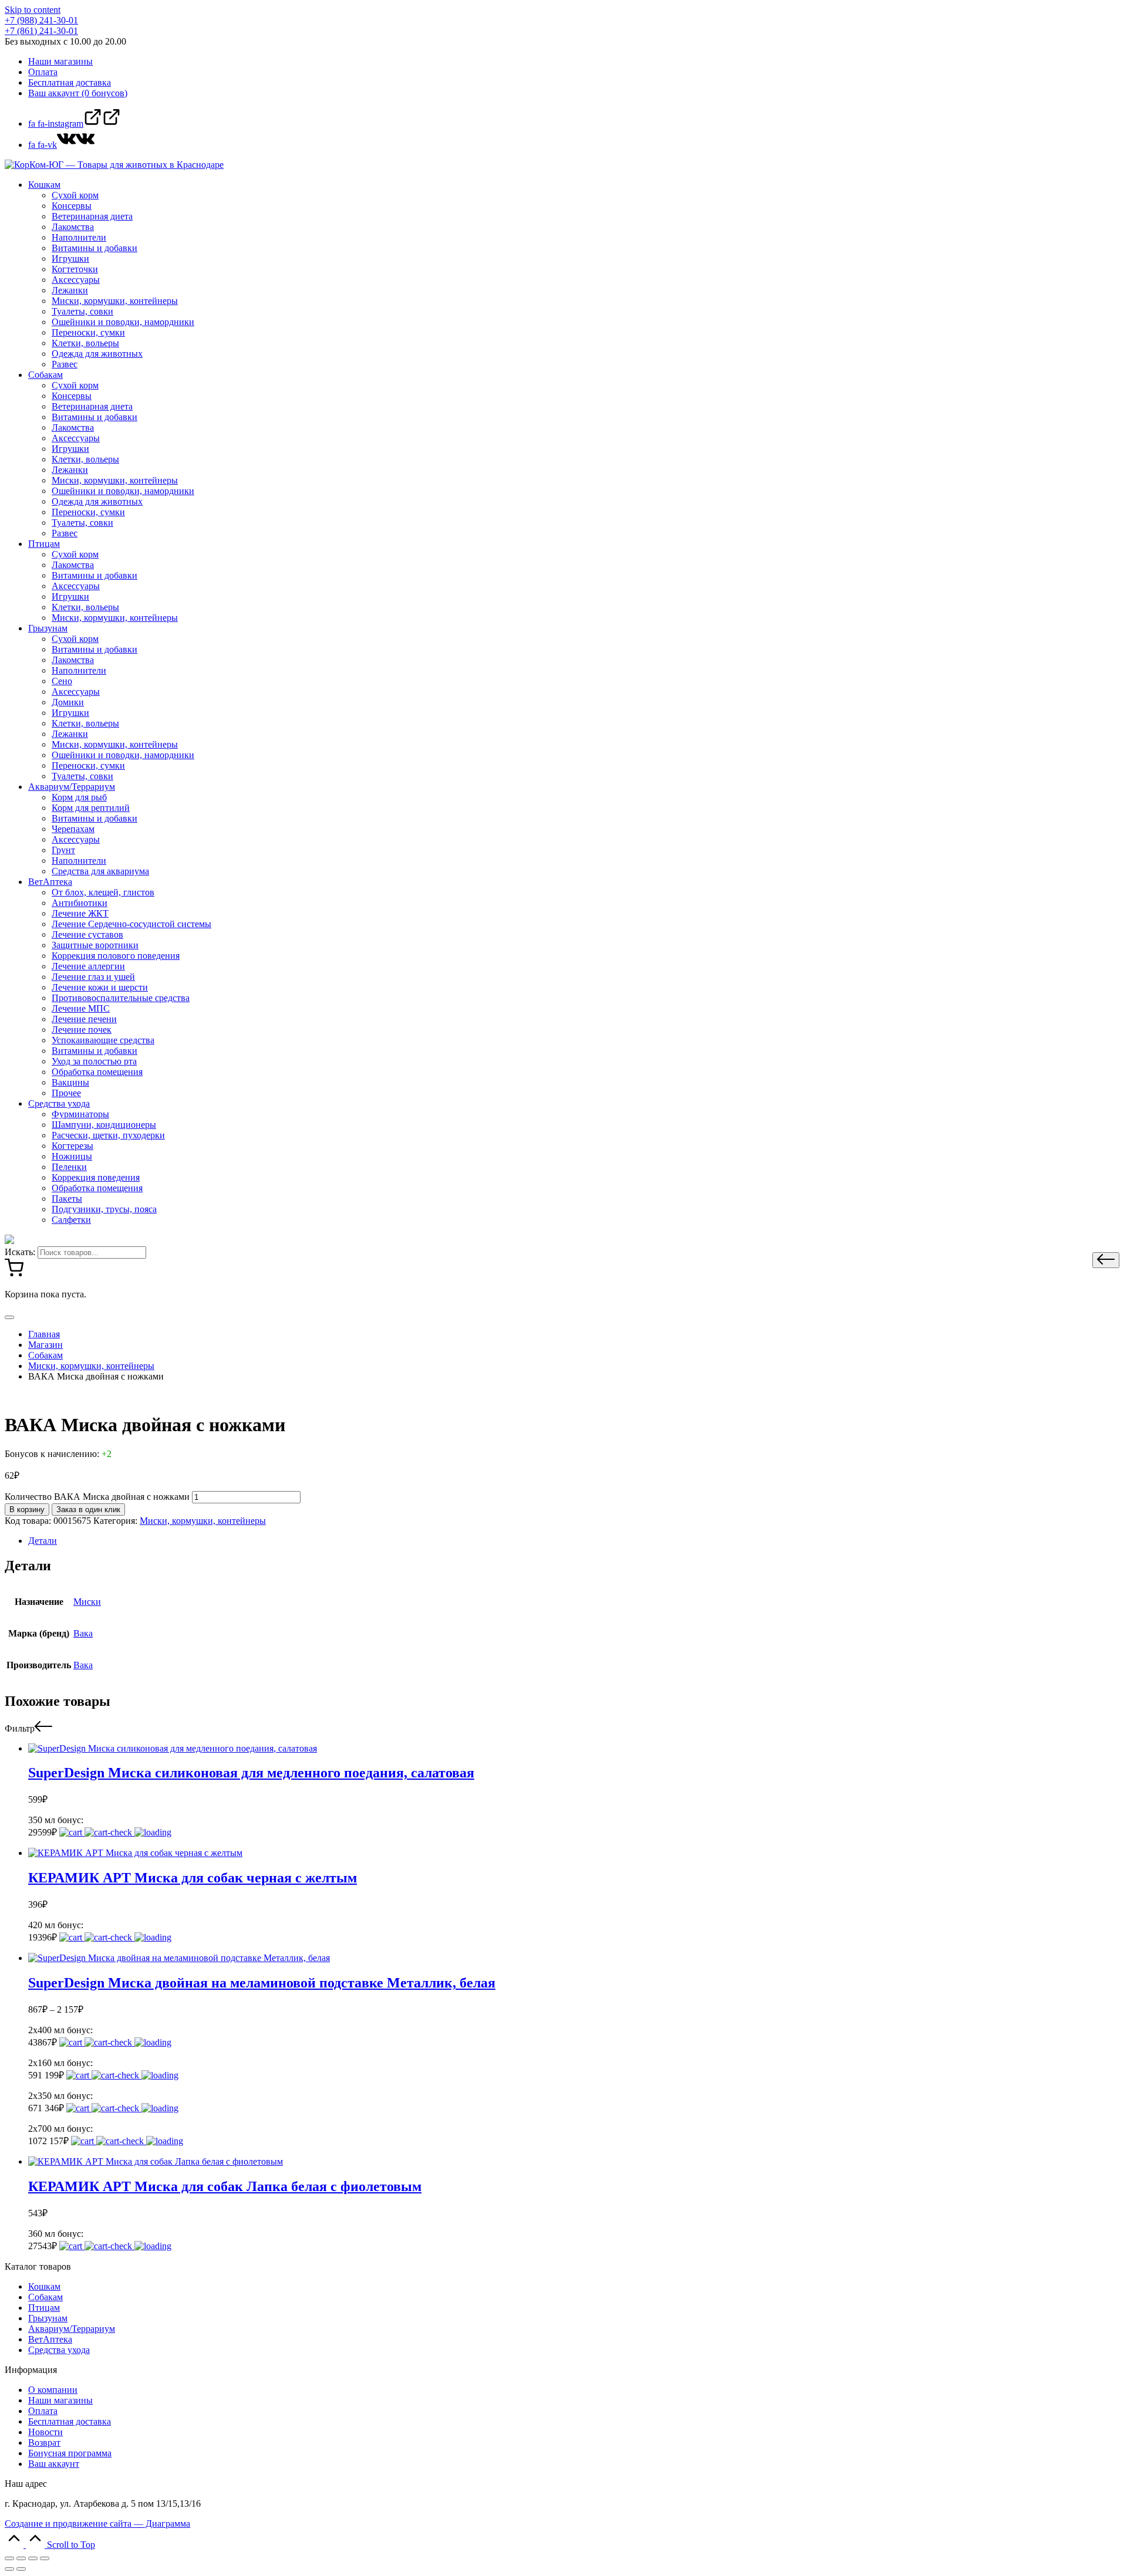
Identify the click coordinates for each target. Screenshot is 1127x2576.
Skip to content (33, 10)
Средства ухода (59, 2350)
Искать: (20, 1252)
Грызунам (48, 2318)
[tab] (575, 1541)
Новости (45, 2432)
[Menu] (9, 1317)
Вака (83, 1633)
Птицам (44, 2308)
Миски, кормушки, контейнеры (203, 1521)
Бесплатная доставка (70, 2421)
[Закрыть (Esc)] (9, 2558)
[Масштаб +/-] (45, 2558)
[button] (1106, 1260)
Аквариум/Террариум (72, 2329)
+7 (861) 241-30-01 (41, 31)
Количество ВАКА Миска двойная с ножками (97, 1497)
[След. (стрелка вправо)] (21, 2569)
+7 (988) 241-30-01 (41, 20)
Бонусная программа (70, 2453)
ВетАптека (50, 2339)
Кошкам (44, 2286)
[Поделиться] (21, 2558)
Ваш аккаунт (54, 2464)
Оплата (43, 2411)
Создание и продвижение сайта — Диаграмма (97, 2523)
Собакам (45, 2297)
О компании (53, 2390)
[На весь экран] (33, 2558)
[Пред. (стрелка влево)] (9, 2569)
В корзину (27, 1510)
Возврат (44, 2443)
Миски (87, 1602)
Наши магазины (60, 2400)
